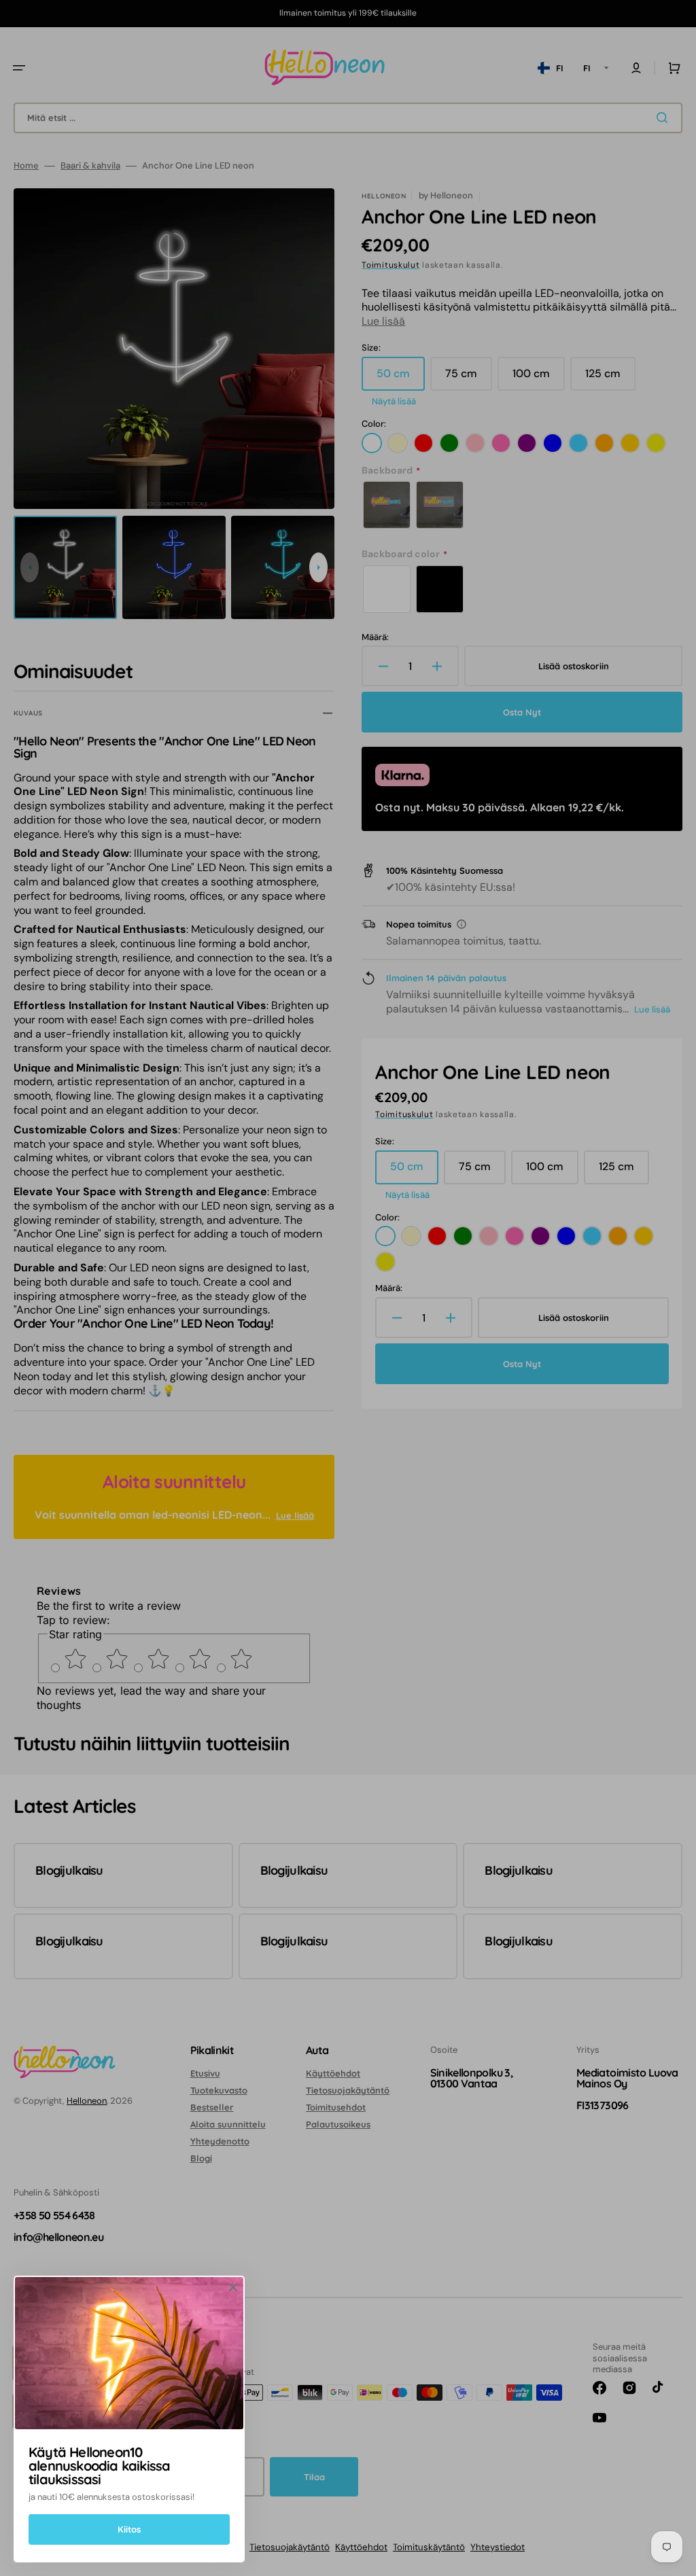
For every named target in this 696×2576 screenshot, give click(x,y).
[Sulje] (233, 2287)
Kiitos (129, 2529)
